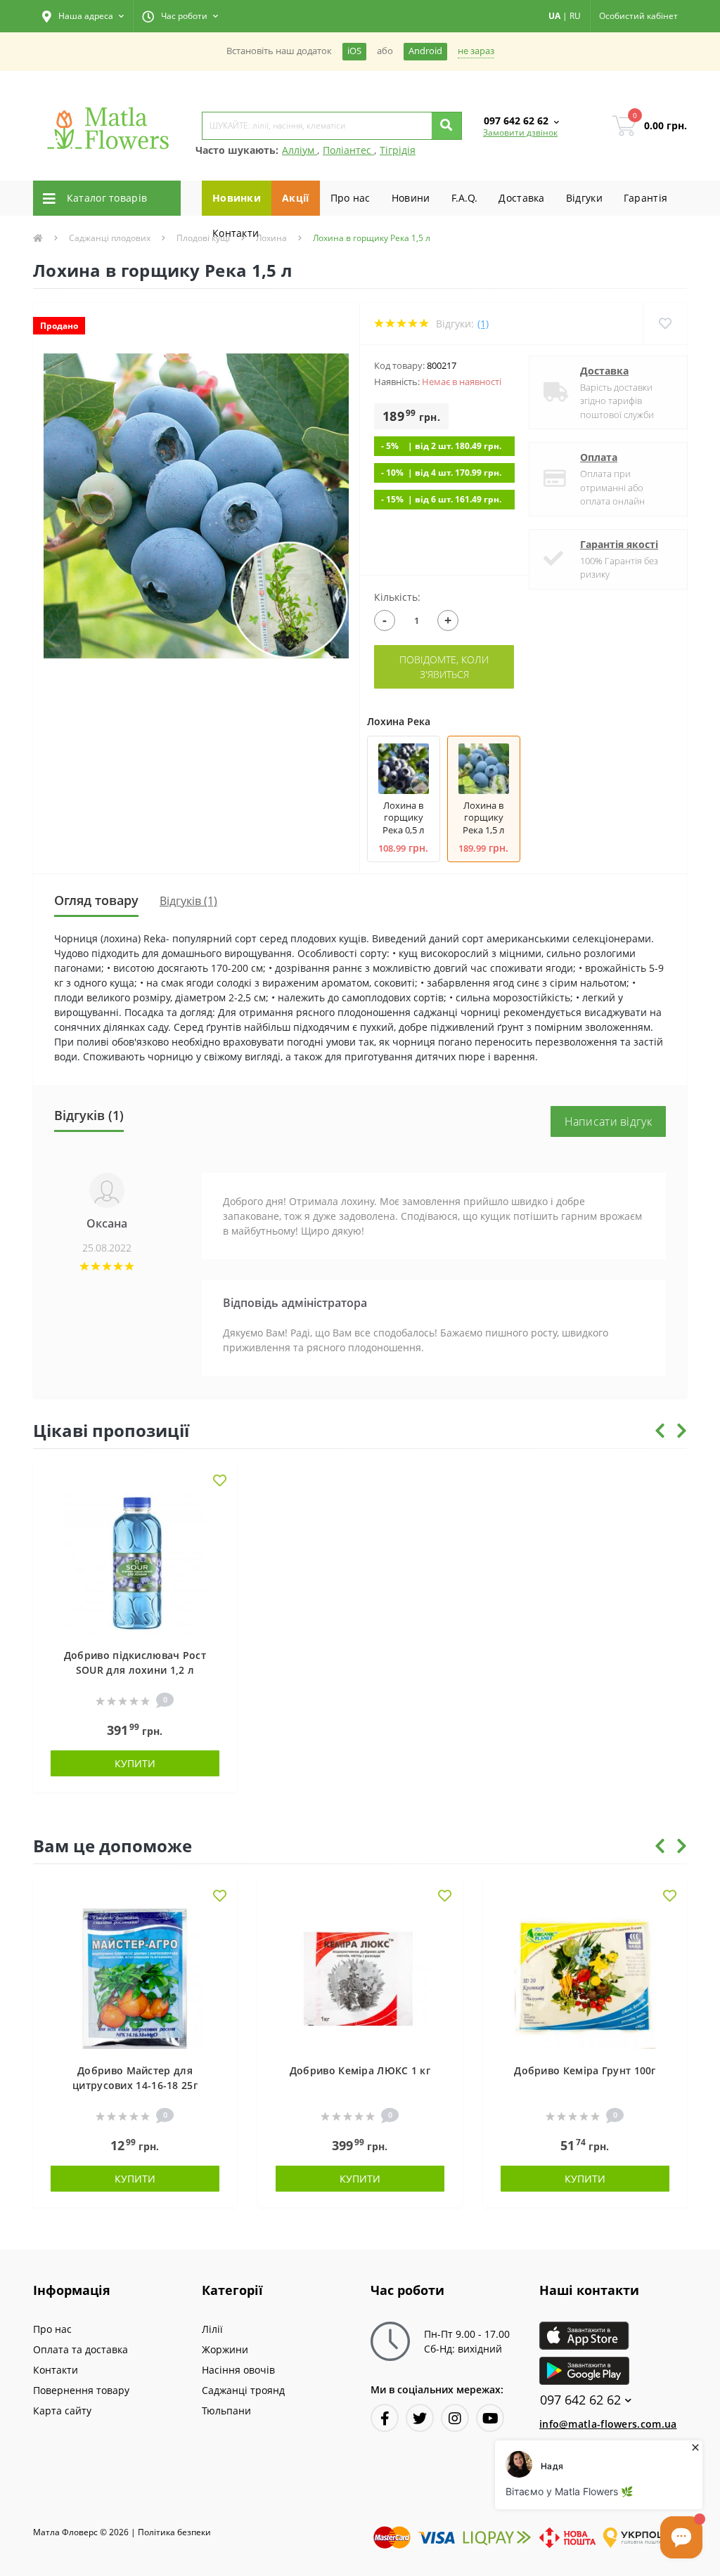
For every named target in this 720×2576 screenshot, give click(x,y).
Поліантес (348, 150)
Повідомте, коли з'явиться (444, 667)
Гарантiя (645, 198)
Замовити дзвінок (520, 132)
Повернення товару (81, 2390)
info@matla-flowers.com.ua (608, 2424)
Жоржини (225, 2349)
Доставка (521, 198)
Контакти (236, 233)
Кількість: (397, 597)
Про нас (351, 198)
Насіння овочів (238, 2370)
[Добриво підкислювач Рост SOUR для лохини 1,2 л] (135, 1562)
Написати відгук (609, 1121)
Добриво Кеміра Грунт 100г (585, 2070)
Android (425, 51)
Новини (411, 198)
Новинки (237, 198)
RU (575, 16)
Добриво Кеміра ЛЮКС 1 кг (360, 2070)
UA (554, 16)
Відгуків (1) (188, 901)
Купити (135, 1763)
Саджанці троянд (243, 2390)
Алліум (300, 150)
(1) (483, 324)
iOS (354, 51)
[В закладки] (220, 1482)
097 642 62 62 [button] (580, 2400)
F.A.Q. (465, 198)
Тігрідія (398, 150)
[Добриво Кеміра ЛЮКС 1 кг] (360, 1978)
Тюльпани (226, 2411)
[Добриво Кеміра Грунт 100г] (585, 1978)
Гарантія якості (619, 544)
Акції (296, 198)
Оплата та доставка (81, 2349)
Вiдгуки (584, 198)
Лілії (212, 2329)
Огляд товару (96, 900)
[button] (83, 16)
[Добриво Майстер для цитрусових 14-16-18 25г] (135, 1978)
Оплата (599, 457)
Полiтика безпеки (174, 2532)
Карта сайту (62, 2411)
